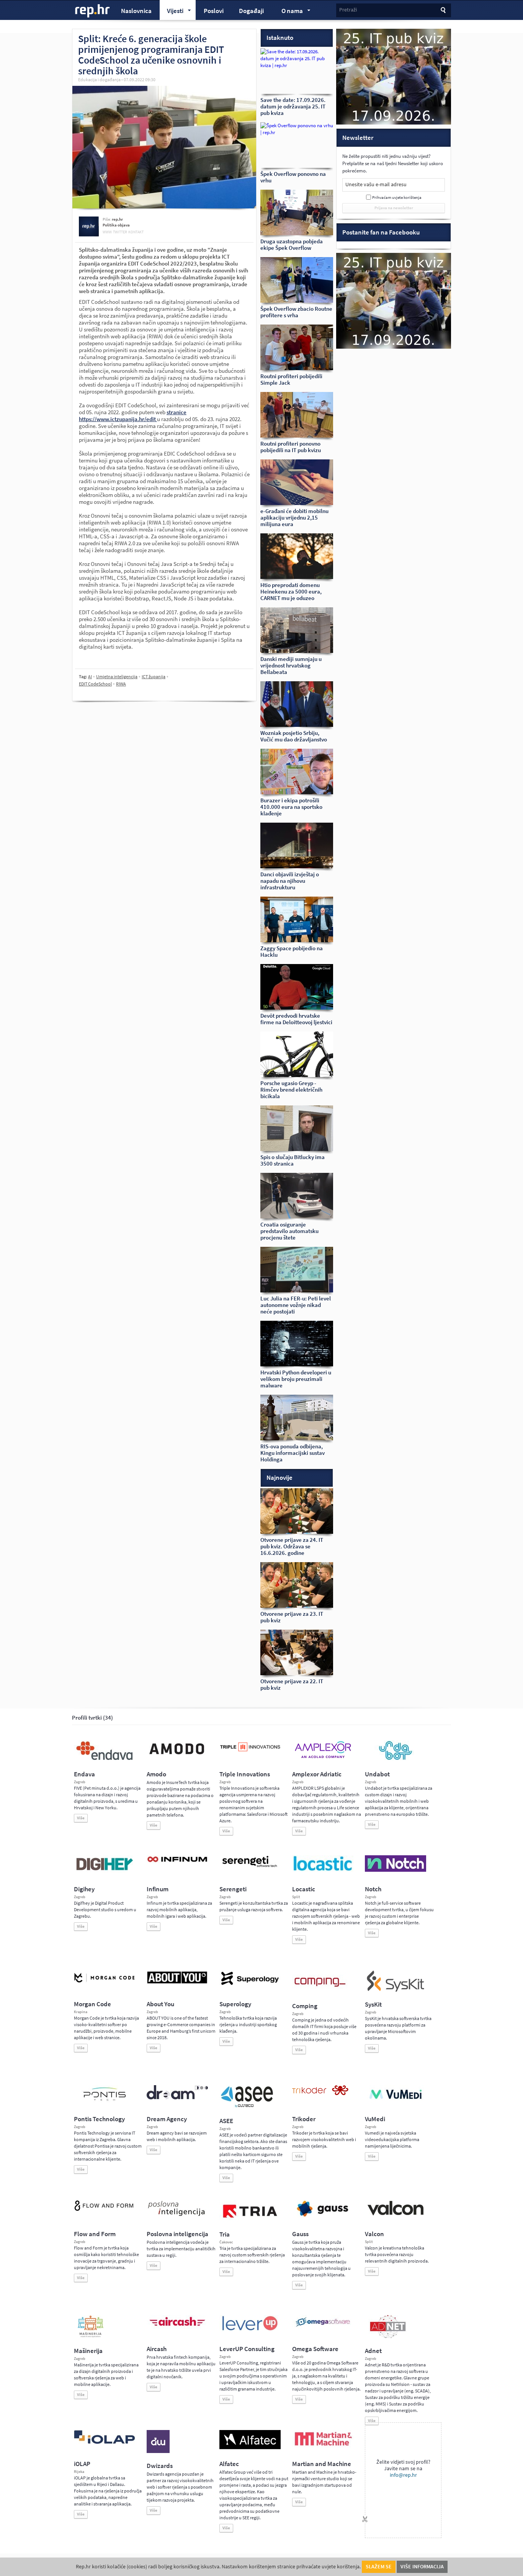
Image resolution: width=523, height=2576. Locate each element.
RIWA (121, 684)
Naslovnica (136, 11)
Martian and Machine (322, 2464)
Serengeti (233, 1889)
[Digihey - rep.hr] (105, 1871)
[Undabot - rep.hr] (396, 1759)
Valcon (374, 2234)
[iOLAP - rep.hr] (105, 2442)
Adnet (373, 2351)
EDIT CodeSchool (95, 684)
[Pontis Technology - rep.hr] (105, 2102)
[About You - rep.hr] (177, 1983)
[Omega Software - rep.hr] (323, 2327)
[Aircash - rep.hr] (177, 2327)
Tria (225, 2234)
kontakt (136, 232)
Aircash (157, 2349)
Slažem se (379, 2567)
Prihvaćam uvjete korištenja (397, 198)
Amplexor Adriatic (317, 1774)
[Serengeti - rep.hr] (250, 1868)
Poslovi (214, 11)
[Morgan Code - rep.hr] (105, 1983)
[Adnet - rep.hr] (388, 2337)
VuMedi (375, 2119)
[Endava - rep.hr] (105, 1760)
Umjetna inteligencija (117, 677)
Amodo (156, 1774)
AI (90, 677)
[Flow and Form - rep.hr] (105, 2210)
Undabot (377, 1774)
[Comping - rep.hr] (321, 1992)
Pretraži (348, 10)
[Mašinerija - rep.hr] (91, 2337)
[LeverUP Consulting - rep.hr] (250, 2330)
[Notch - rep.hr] (396, 1870)
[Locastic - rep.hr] (323, 1870)
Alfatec (229, 2464)
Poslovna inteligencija (177, 2234)
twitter (120, 232)
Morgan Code (92, 2004)
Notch (373, 1889)
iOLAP (82, 2464)
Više (81, 1818)
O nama (288, 12)
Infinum (158, 1889)
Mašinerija (88, 2351)
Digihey (84, 1889)
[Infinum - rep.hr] (177, 1862)
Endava (84, 1774)
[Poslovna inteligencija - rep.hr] (177, 2216)
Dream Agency (167, 2119)
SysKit (373, 2005)
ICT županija (154, 677)
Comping (305, 2006)
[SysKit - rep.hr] (396, 1990)
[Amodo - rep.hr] (177, 1756)
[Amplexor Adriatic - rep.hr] (323, 1757)
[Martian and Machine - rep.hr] (323, 2446)
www (107, 232)
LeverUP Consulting (247, 2349)
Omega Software (315, 2349)
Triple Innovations (245, 1774)
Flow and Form (95, 2234)
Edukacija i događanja (99, 80)
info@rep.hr (403, 2475)
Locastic (304, 1889)
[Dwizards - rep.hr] (158, 2451)
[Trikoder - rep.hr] (320, 2094)
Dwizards (160, 2466)
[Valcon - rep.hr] (396, 2214)
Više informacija (422, 2567)
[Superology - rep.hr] (250, 1984)
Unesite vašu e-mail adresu (376, 184)
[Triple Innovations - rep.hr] (250, 1752)
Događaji (251, 11)
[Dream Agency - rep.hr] (177, 2098)
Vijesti (172, 12)
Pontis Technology (99, 2119)
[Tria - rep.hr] (250, 2220)
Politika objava (116, 225)
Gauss (300, 2234)
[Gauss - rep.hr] (323, 2216)
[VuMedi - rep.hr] (396, 2102)
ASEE (226, 2121)
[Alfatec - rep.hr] (250, 2448)
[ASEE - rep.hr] (248, 2107)
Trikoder (304, 2119)
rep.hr (93, 11)
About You (160, 2004)
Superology (235, 2004)
